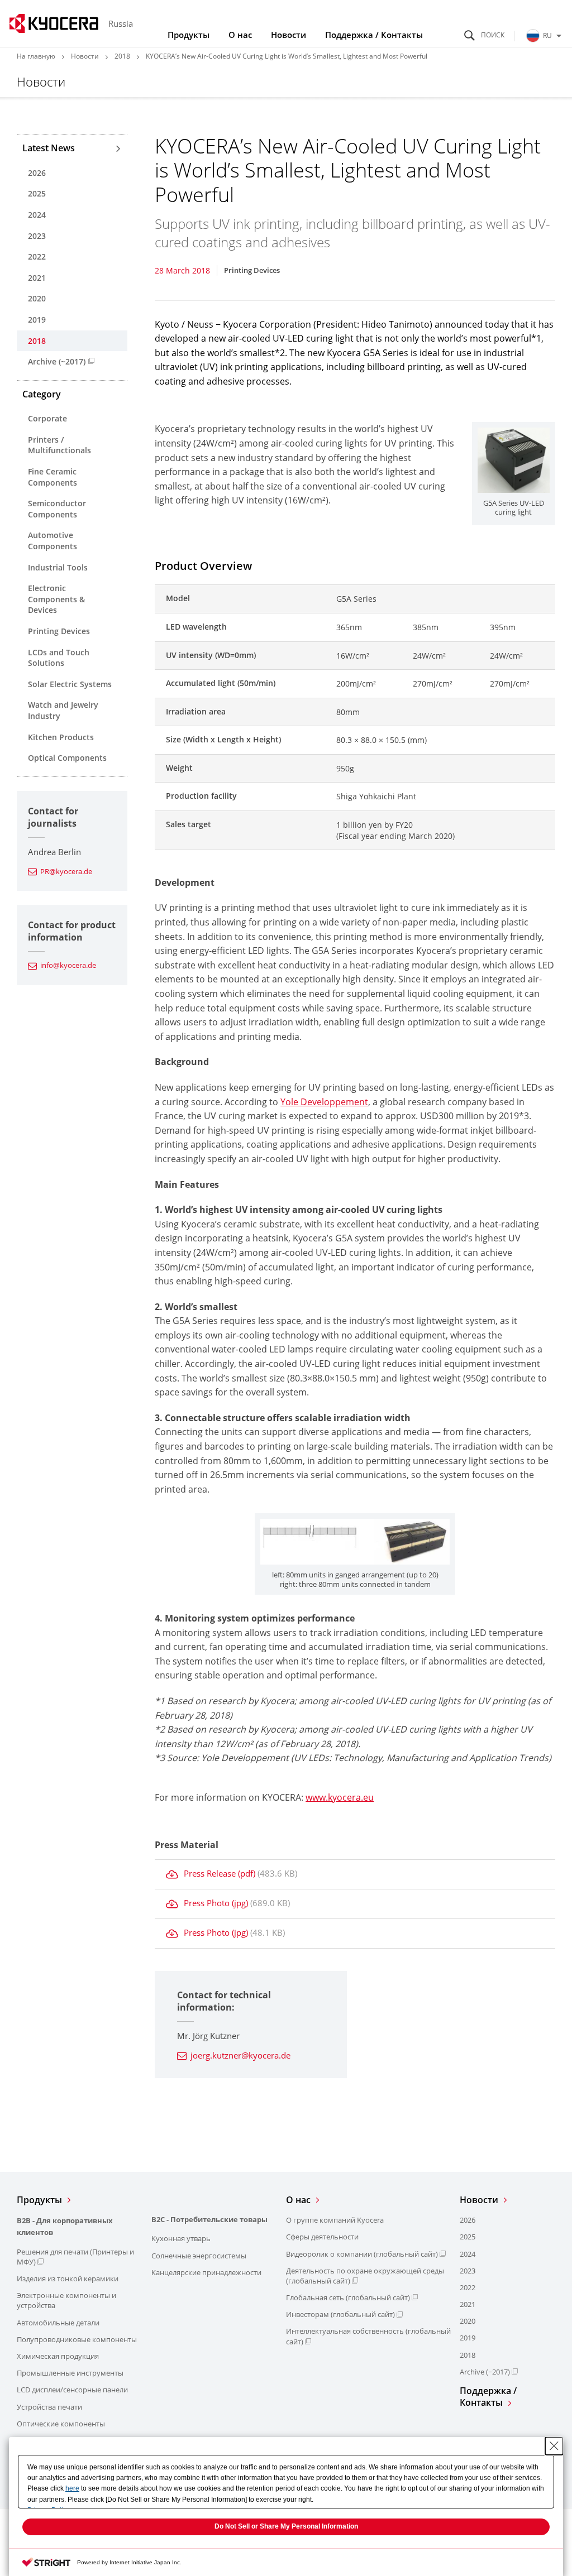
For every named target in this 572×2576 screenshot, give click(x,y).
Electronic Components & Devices (56, 599)
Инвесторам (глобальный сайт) (340, 2314)
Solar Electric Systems (70, 684)
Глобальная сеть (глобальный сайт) (348, 2297)
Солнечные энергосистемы (199, 2256)
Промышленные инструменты (70, 2373)
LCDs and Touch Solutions (59, 658)
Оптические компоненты (61, 2424)
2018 (122, 56)
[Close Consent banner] (554, 2446)
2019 (37, 320)
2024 (37, 215)
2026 (37, 173)
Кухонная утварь (181, 2238)
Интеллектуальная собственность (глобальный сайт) (368, 2336)
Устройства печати (49, 2407)
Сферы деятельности (322, 2237)
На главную (36, 56)
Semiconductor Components (57, 509)
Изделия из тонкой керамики (68, 2278)
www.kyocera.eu (340, 1797)
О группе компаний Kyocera (335, 2220)
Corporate (47, 418)
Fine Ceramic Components (53, 477)
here (72, 2488)
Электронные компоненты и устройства (66, 2300)
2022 (37, 256)
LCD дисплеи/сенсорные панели (72, 2390)
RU (547, 35)
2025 (37, 193)
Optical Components (67, 758)
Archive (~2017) (57, 361)
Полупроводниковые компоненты (77, 2339)
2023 (37, 236)
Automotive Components (53, 541)
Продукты (189, 35)
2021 (37, 278)
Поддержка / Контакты (374, 35)
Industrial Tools (58, 567)
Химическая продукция (58, 2356)
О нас (240, 35)
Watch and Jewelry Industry (63, 710)
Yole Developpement (324, 1102)
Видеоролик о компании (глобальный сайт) (362, 2254)
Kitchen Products (61, 737)
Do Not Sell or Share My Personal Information (286, 2526)
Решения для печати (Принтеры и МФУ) (75, 2257)
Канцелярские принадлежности (206, 2272)
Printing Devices (59, 631)
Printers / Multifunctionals (59, 445)
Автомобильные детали (58, 2323)
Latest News (49, 148)
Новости (289, 35)
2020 (37, 298)
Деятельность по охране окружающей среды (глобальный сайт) (365, 2276)
